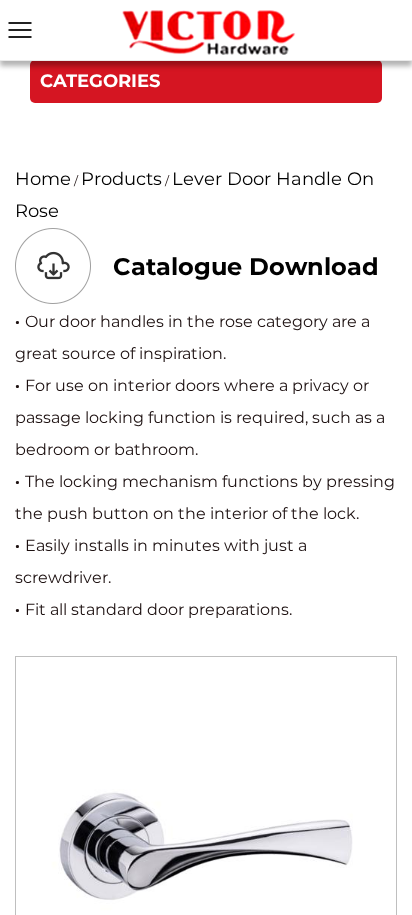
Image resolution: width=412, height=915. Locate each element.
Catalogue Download (246, 266)
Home (43, 179)
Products (121, 179)
